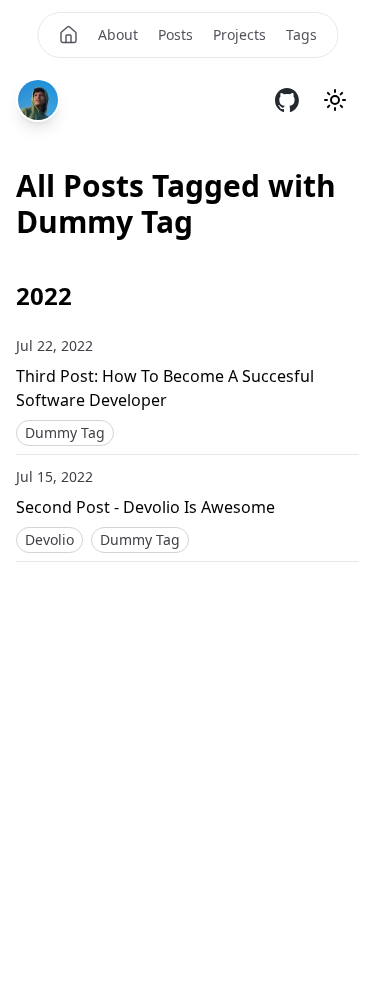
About (118, 34)
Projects (239, 34)
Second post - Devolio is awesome (145, 507)
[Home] (68, 35)
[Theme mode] (335, 100)
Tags (301, 34)
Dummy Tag (65, 432)
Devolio (49, 539)
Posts (175, 34)
